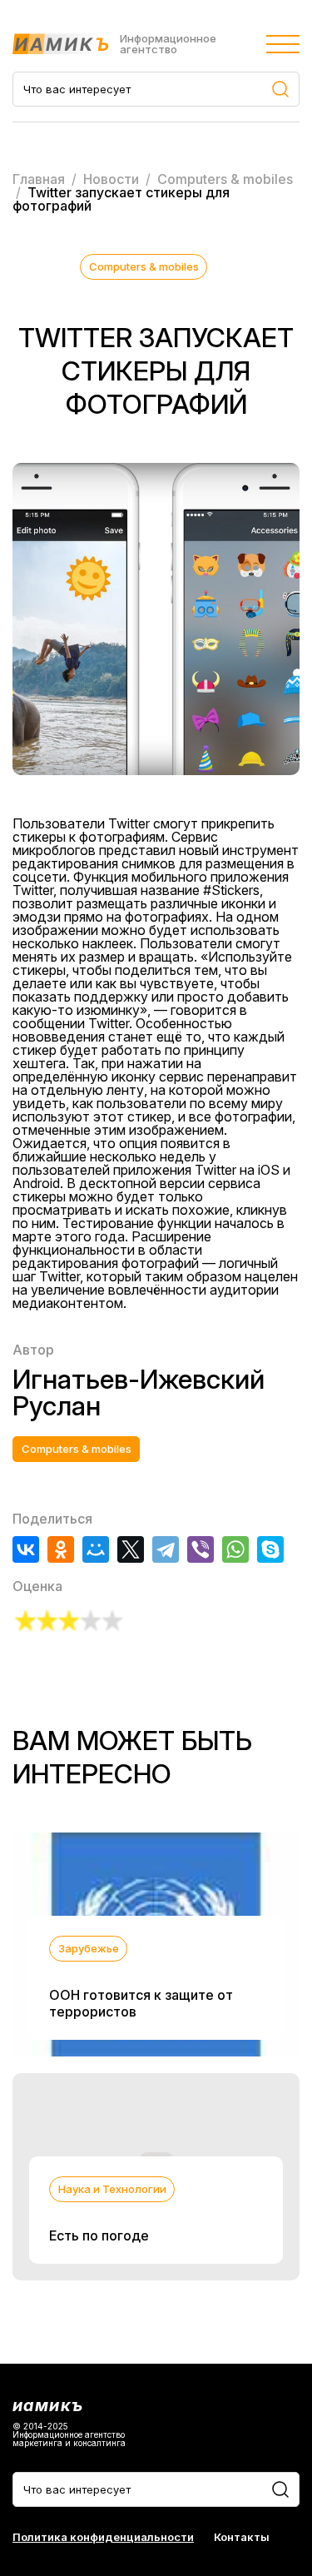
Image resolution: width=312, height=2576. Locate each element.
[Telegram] (166, 1549)
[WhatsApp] (235, 1549)
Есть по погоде (99, 2235)
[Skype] (270, 1549)
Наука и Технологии (112, 2189)
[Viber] (201, 1549)
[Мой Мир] (96, 1549)
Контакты (242, 2537)
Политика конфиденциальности (103, 2537)
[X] (131, 1549)
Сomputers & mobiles (144, 266)
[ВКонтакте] (26, 1549)
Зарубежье (89, 1948)
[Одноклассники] (61, 1549)
